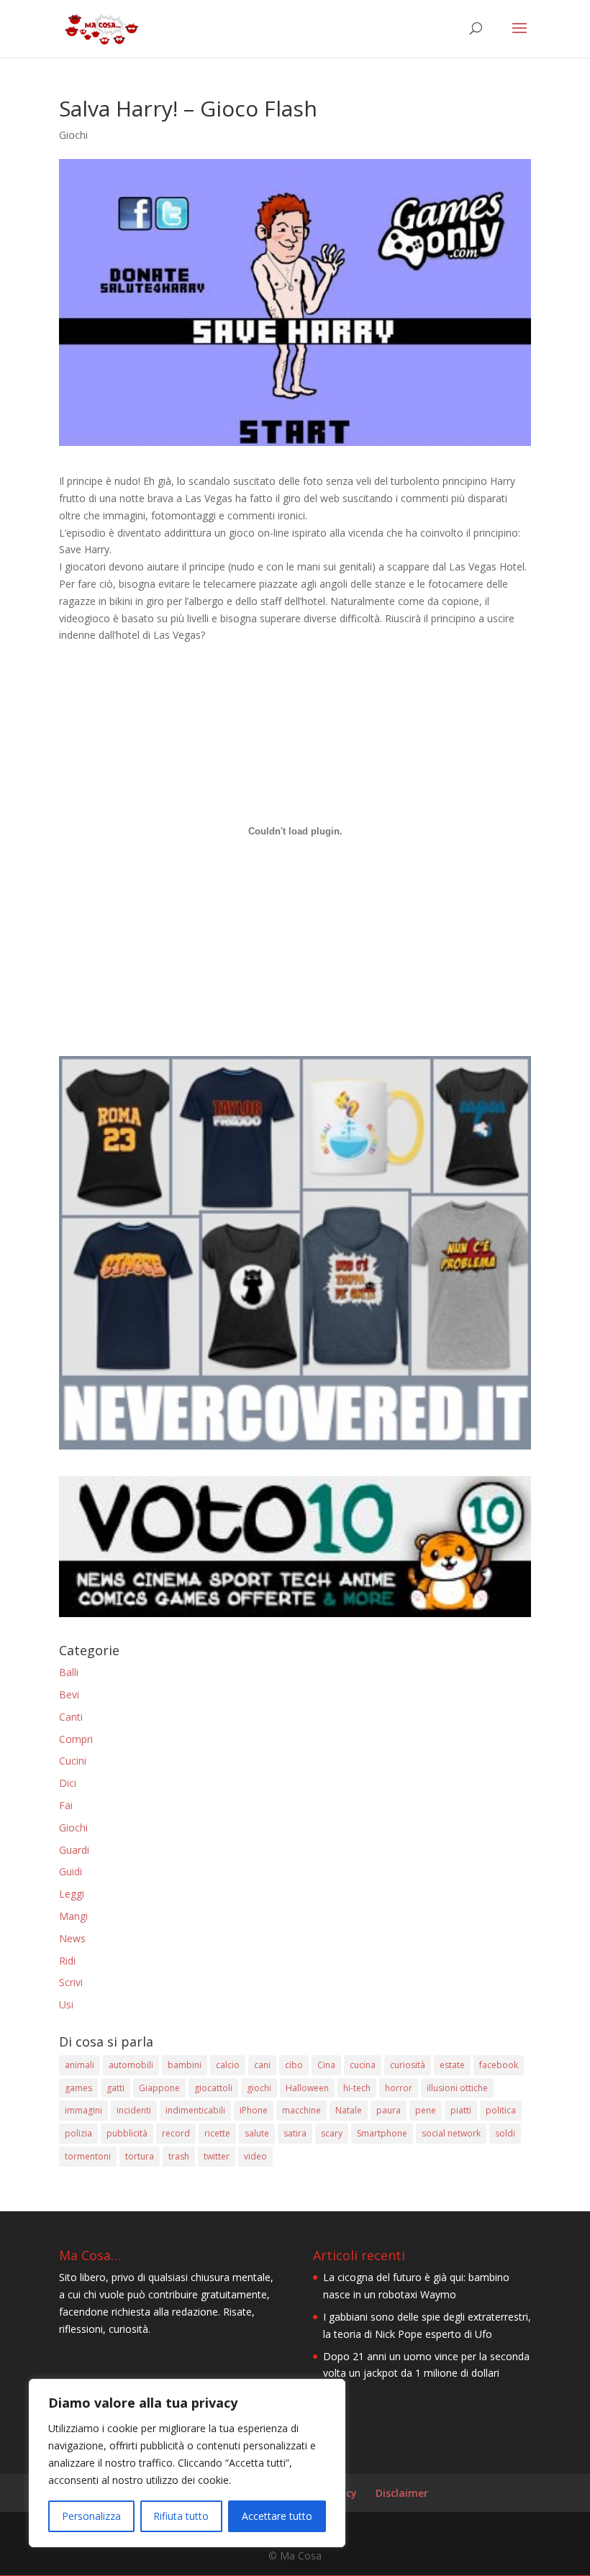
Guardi (74, 1850)
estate (452, 2065)
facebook (499, 2065)
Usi (66, 2004)
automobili (131, 2065)
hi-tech (357, 2088)
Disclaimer (402, 2493)
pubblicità (127, 2133)
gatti (115, 2088)
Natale (349, 2110)
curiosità (408, 2065)
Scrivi (71, 1982)
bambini (185, 2065)
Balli (69, 1672)
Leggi (72, 1894)
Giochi (73, 135)
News (72, 1938)
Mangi (73, 1916)
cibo (294, 2065)
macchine (301, 2110)
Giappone (159, 2088)
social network (451, 2133)
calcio (228, 2065)
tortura (140, 2156)
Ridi (67, 1961)
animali (80, 2065)
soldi (505, 2133)
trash (179, 2156)
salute (257, 2133)
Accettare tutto (277, 2516)
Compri (76, 1739)
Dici (68, 1783)
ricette (217, 2133)
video (255, 2156)
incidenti (134, 2110)
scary (332, 2133)
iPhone (254, 2110)
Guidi (71, 1871)
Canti (71, 1717)
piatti (461, 2110)
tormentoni (88, 2156)
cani (262, 2065)
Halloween (307, 2088)
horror (399, 2088)
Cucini (73, 1761)
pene (426, 2110)
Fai (66, 1805)
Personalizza (91, 2516)
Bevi (69, 1694)
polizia (78, 2133)
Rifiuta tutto (181, 2516)
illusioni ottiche (457, 2088)
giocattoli (213, 2088)
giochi (259, 2088)
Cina (326, 2065)
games (78, 2088)
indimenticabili (195, 2110)
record (176, 2133)
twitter (217, 2156)
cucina (363, 2065)
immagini (83, 2110)
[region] (187, 2463)
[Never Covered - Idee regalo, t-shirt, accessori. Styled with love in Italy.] (295, 1446)
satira (295, 2133)
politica (501, 2110)
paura (389, 2110)
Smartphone (382, 2133)
